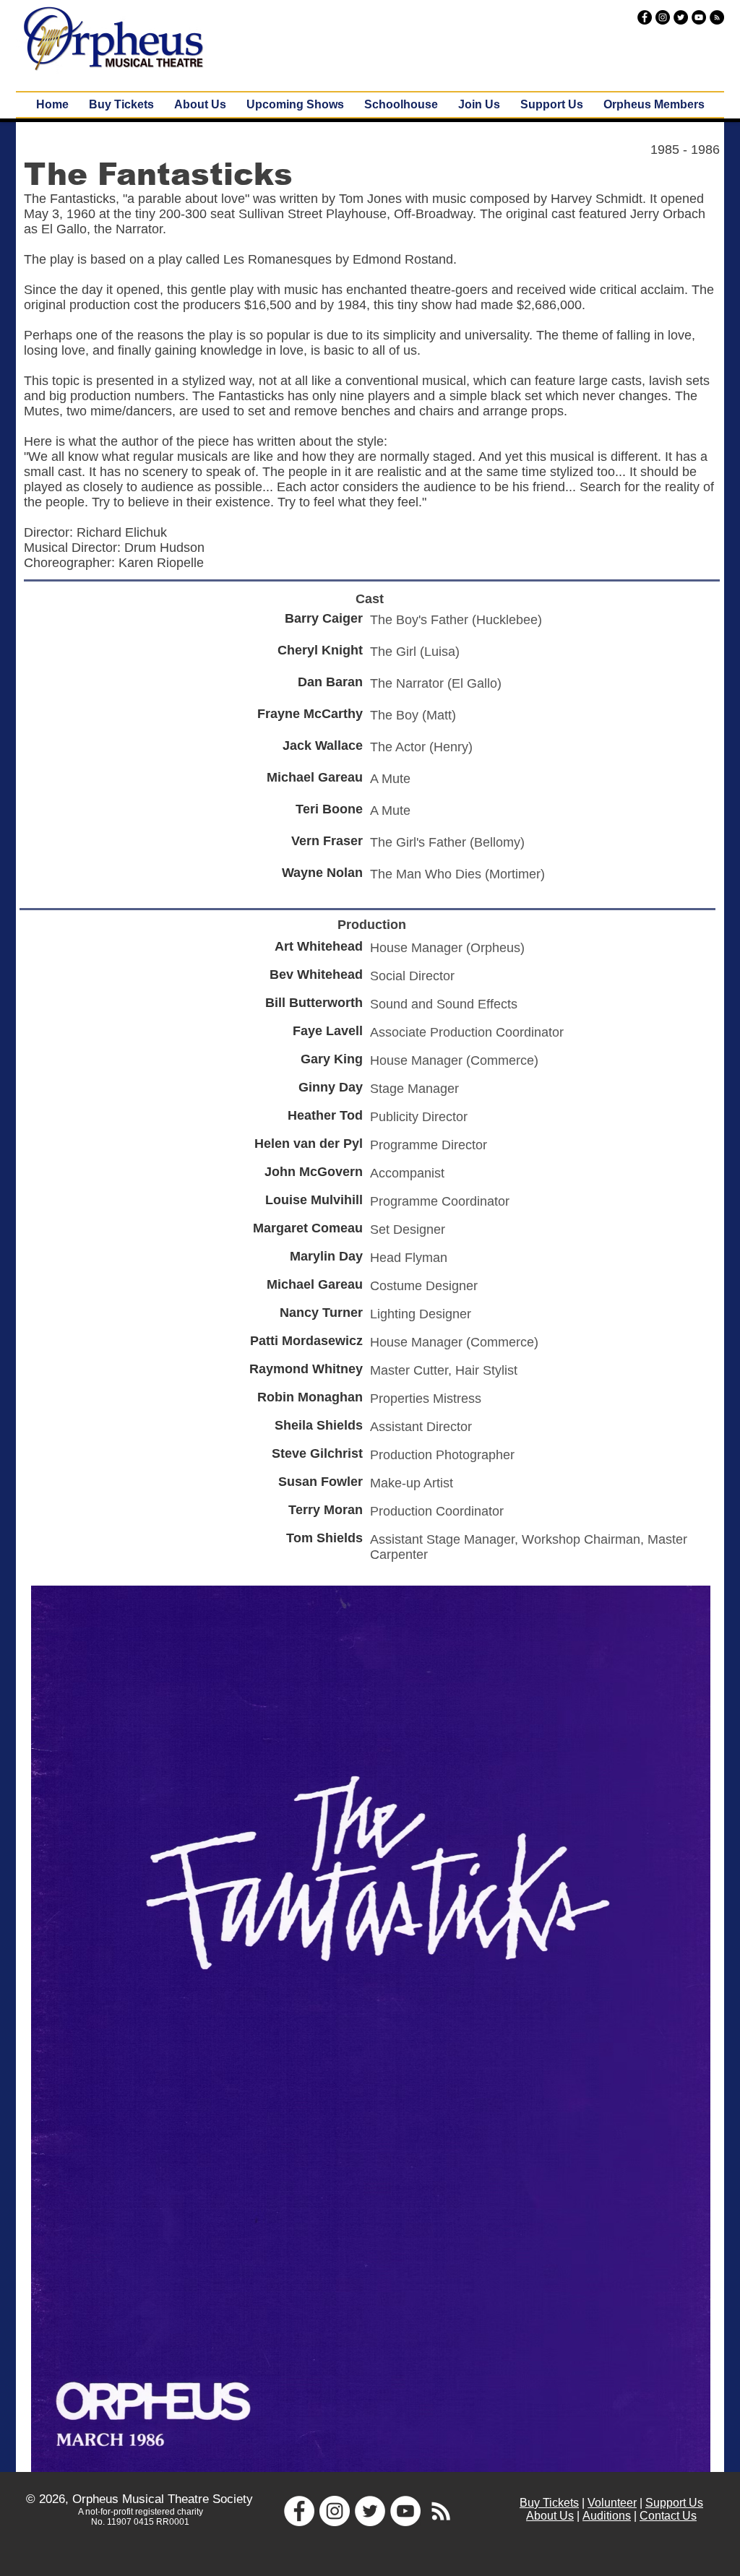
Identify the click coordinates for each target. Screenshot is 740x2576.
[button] (295, 105)
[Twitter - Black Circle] (681, 17)
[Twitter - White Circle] (370, 2511)
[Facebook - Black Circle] (645, 17)
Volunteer (612, 2503)
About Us (550, 2516)
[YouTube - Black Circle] (699, 17)
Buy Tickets (549, 2503)
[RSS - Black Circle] (717, 17)
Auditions (607, 2516)
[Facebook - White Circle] (299, 2511)
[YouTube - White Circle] (405, 2511)
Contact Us (668, 2516)
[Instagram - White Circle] (335, 2511)
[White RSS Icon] (441, 2511)
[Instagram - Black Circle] (663, 17)
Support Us (674, 2503)
